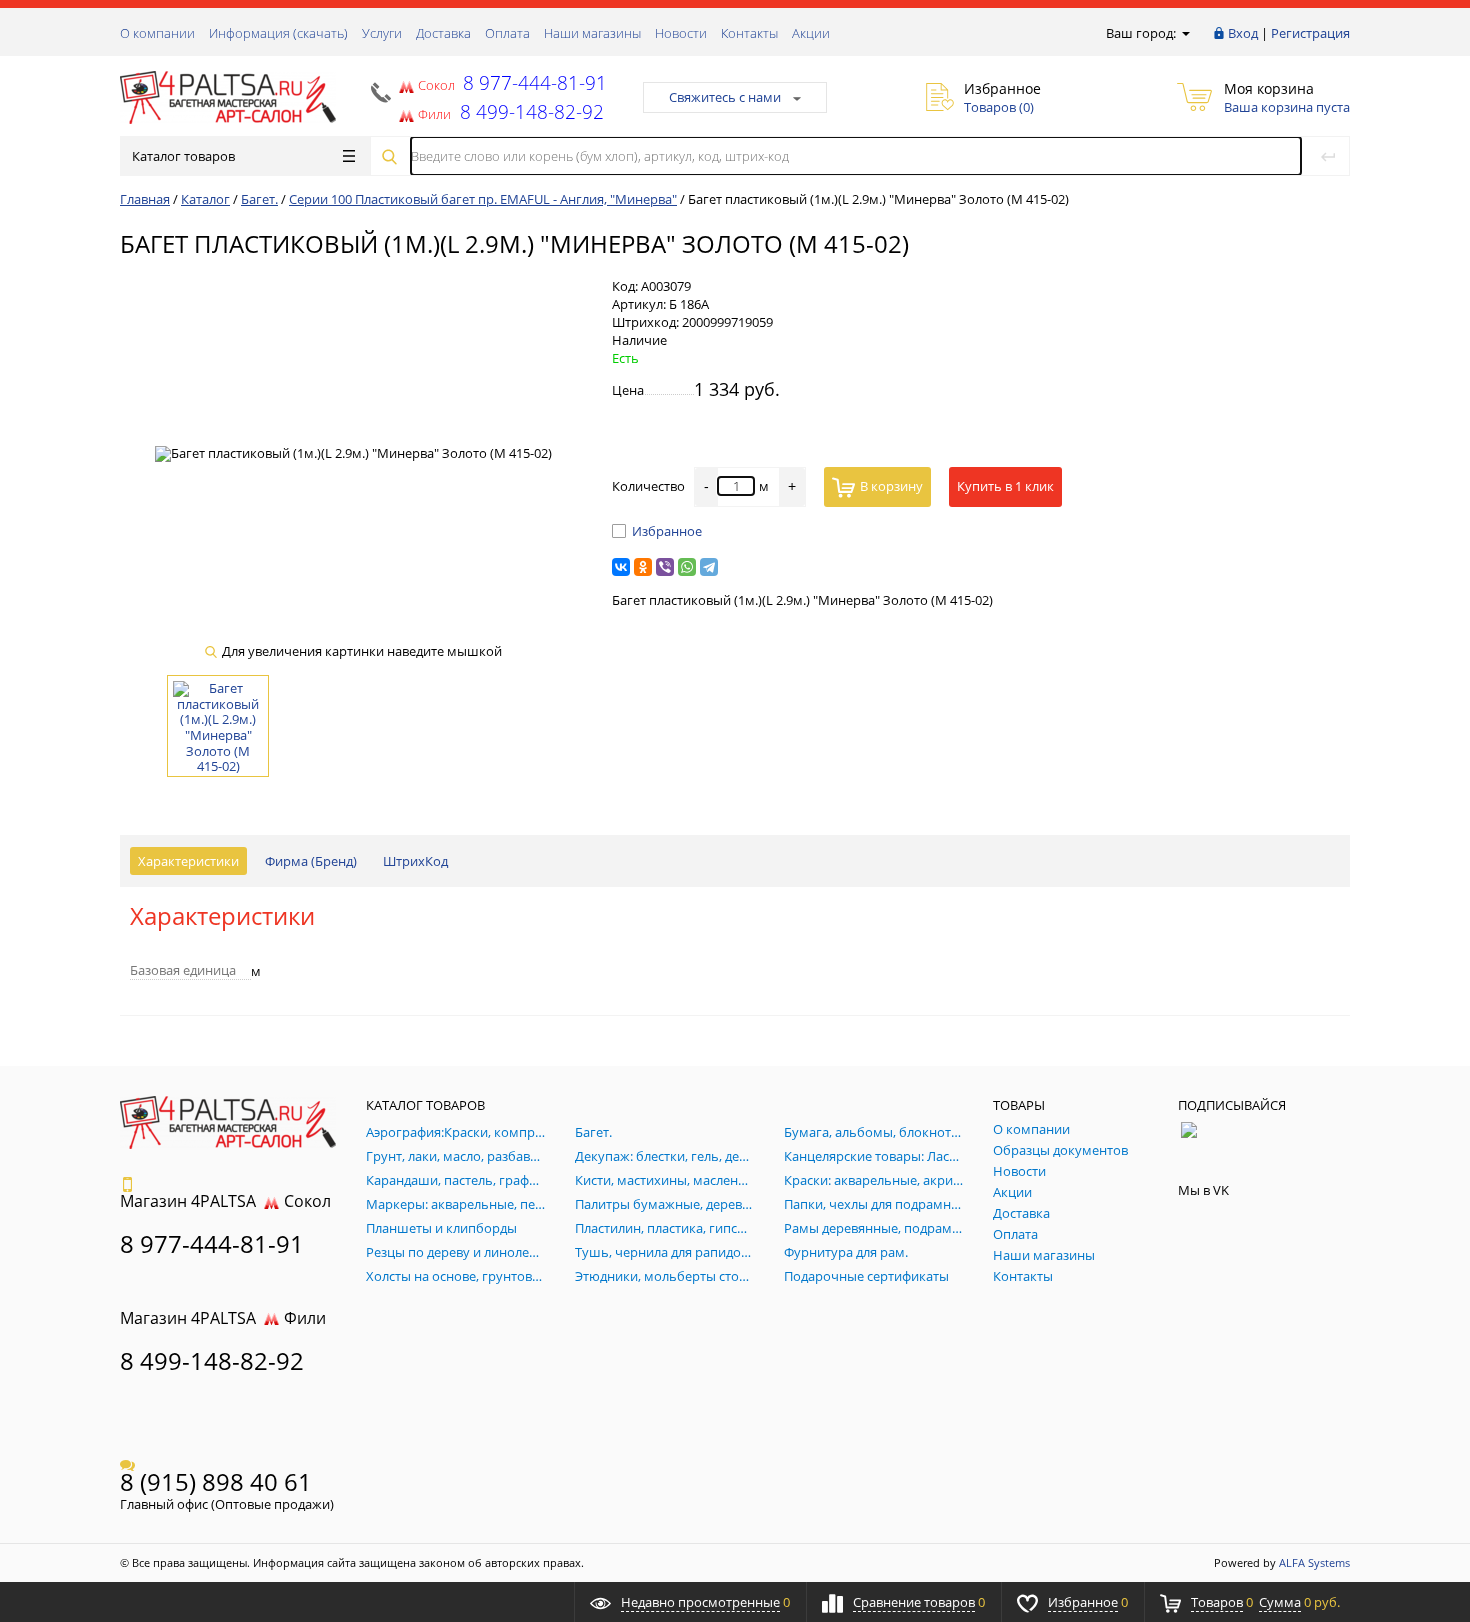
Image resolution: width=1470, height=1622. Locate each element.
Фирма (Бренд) (311, 861)
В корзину (891, 486)
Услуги (382, 33)
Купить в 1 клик (1005, 486)
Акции (811, 33)
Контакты (749, 33)
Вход (1243, 33)
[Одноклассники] (643, 567)
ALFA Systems (1314, 1562)
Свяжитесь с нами (725, 97)
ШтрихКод (415, 861)
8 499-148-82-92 (212, 1360)
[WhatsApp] (687, 567)
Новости (681, 33)
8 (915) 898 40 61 (216, 1481)
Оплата (507, 33)
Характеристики (188, 861)
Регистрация (1310, 33)
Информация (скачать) (278, 33)
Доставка (443, 33)
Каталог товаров (183, 156)
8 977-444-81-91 (532, 82)
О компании (157, 33)
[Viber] (665, 567)
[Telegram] (709, 567)
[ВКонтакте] (621, 567)
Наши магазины (592, 33)
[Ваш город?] (1184, 33)
